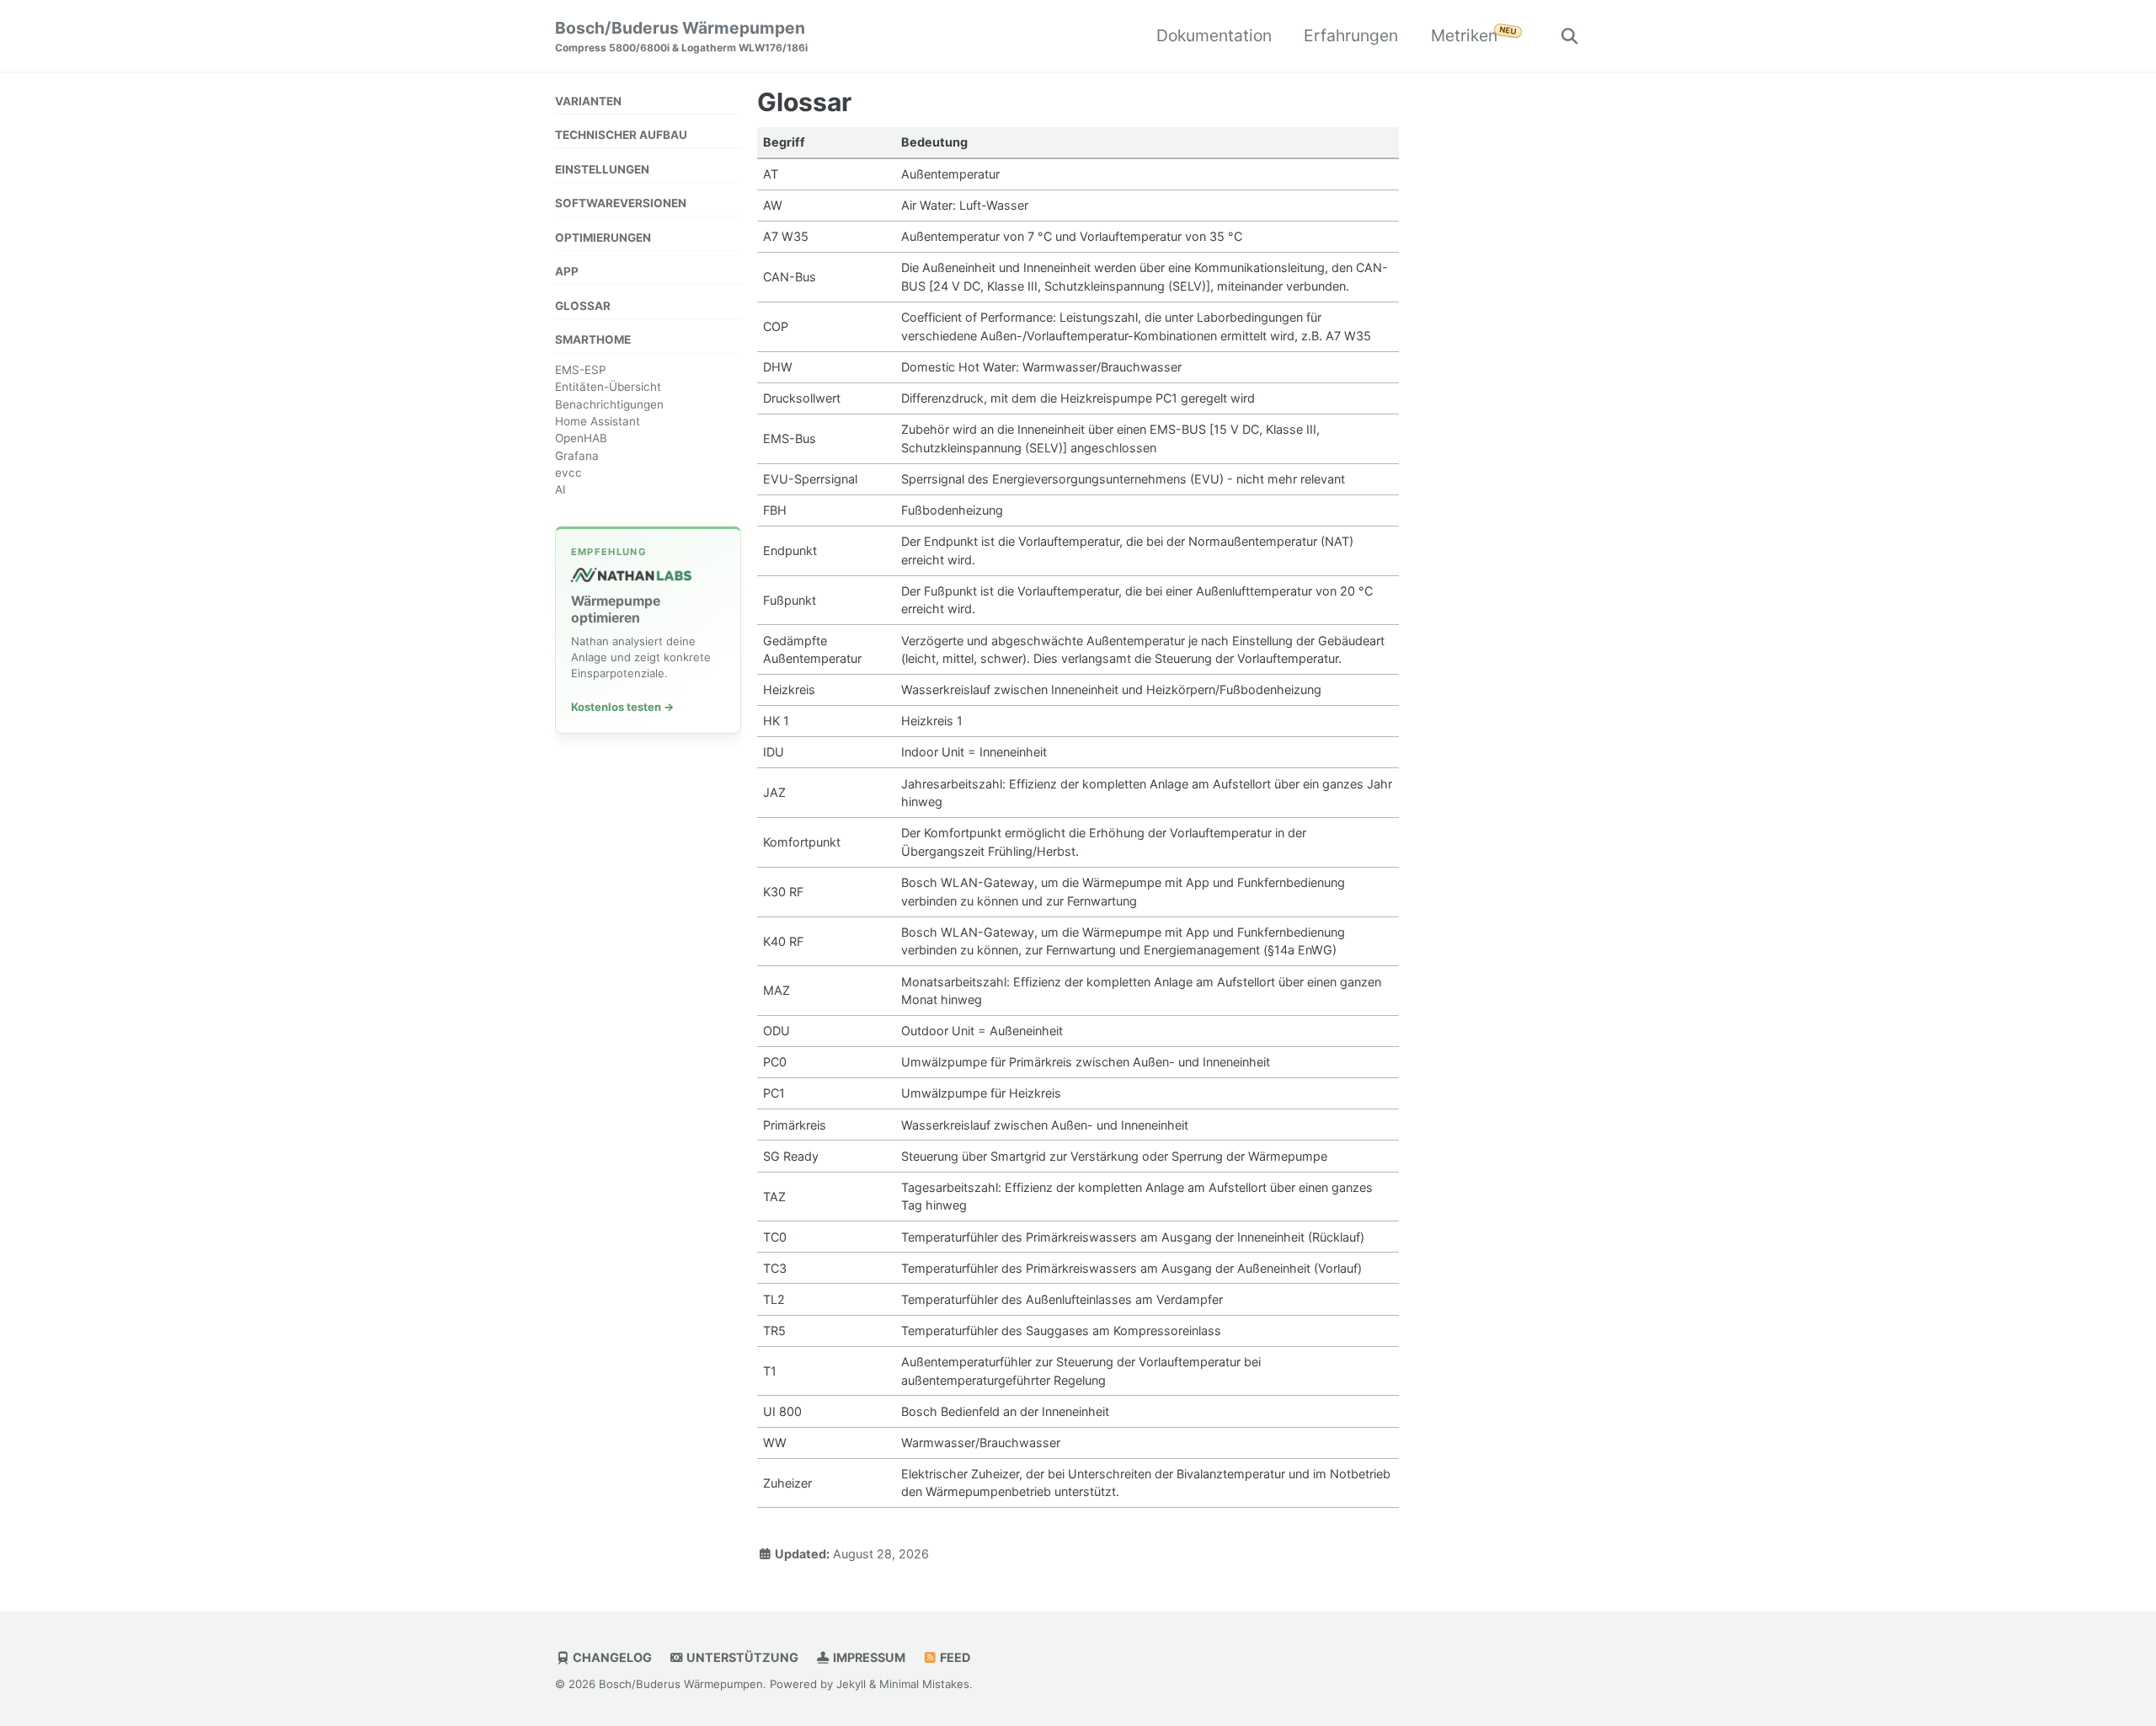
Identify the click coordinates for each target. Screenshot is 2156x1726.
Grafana (577, 457)
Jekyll (851, 1685)
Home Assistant (598, 422)
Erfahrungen (1351, 35)
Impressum (868, 1657)
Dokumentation (1214, 35)
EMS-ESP (581, 371)
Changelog (611, 1657)
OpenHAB (581, 439)
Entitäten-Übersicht (608, 387)
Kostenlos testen (622, 707)
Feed (954, 1657)
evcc (568, 473)
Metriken (1464, 35)
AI (560, 490)
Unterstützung (741, 1657)
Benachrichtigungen (609, 405)
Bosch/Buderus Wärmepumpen (681, 36)
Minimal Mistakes (924, 1685)
